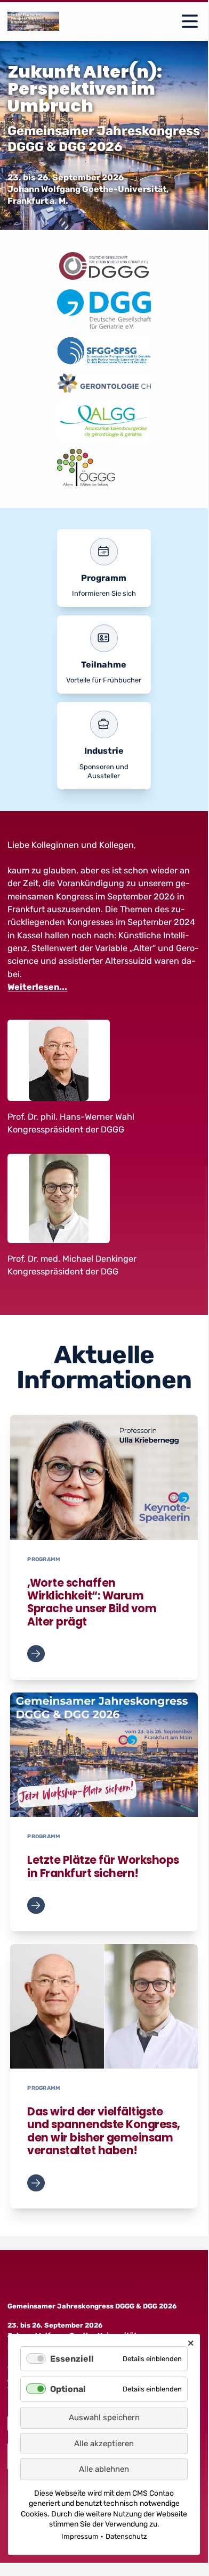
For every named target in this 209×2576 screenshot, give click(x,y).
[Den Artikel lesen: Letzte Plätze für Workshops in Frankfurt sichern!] (104, 1755)
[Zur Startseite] (33, 21)
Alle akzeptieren (104, 2444)
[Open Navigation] (190, 21)
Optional (68, 2389)
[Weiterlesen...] (36, 1654)
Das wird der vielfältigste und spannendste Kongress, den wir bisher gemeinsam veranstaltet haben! (103, 2131)
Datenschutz (126, 2536)
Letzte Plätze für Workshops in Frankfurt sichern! (103, 1866)
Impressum (80, 2536)
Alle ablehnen (104, 2469)
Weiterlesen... (37, 987)
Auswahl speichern (104, 2417)
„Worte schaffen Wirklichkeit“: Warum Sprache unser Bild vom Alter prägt (92, 1602)
